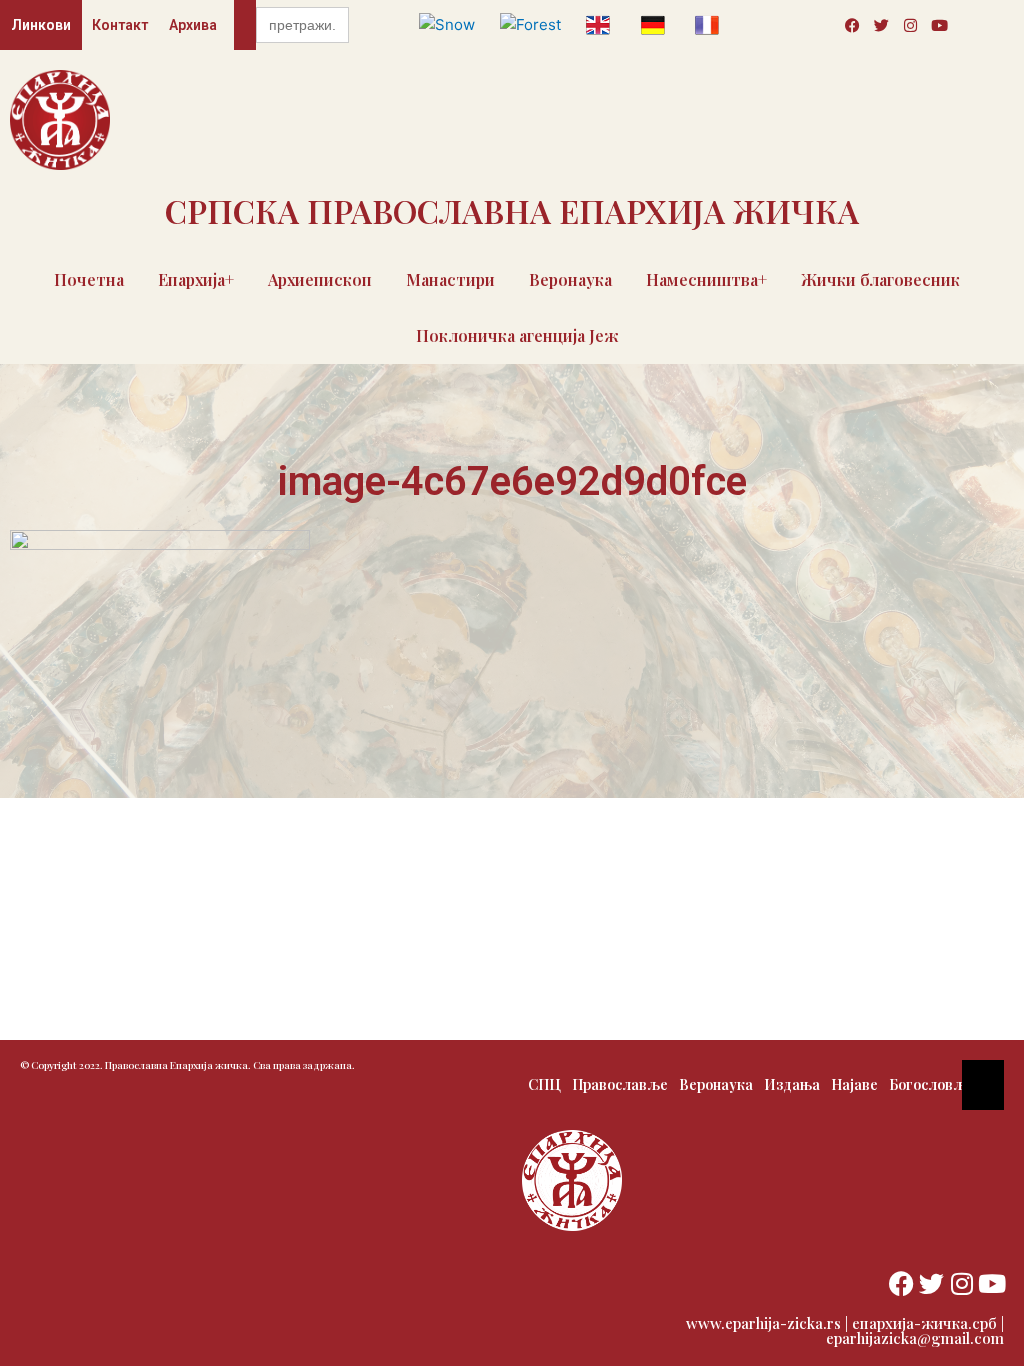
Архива (193, 25)
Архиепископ (320, 279)
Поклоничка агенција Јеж (517, 335)
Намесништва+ (706, 279)
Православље (620, 1084)
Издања (792, 1084)
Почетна (89, 279)
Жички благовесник (880, 279)
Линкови (41, 25)
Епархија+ (196, 279)
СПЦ (544, 1084)
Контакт (120, 25)
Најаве (854, 1084)
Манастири (450, 279)
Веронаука (570, 279)
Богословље (931, 1084)
